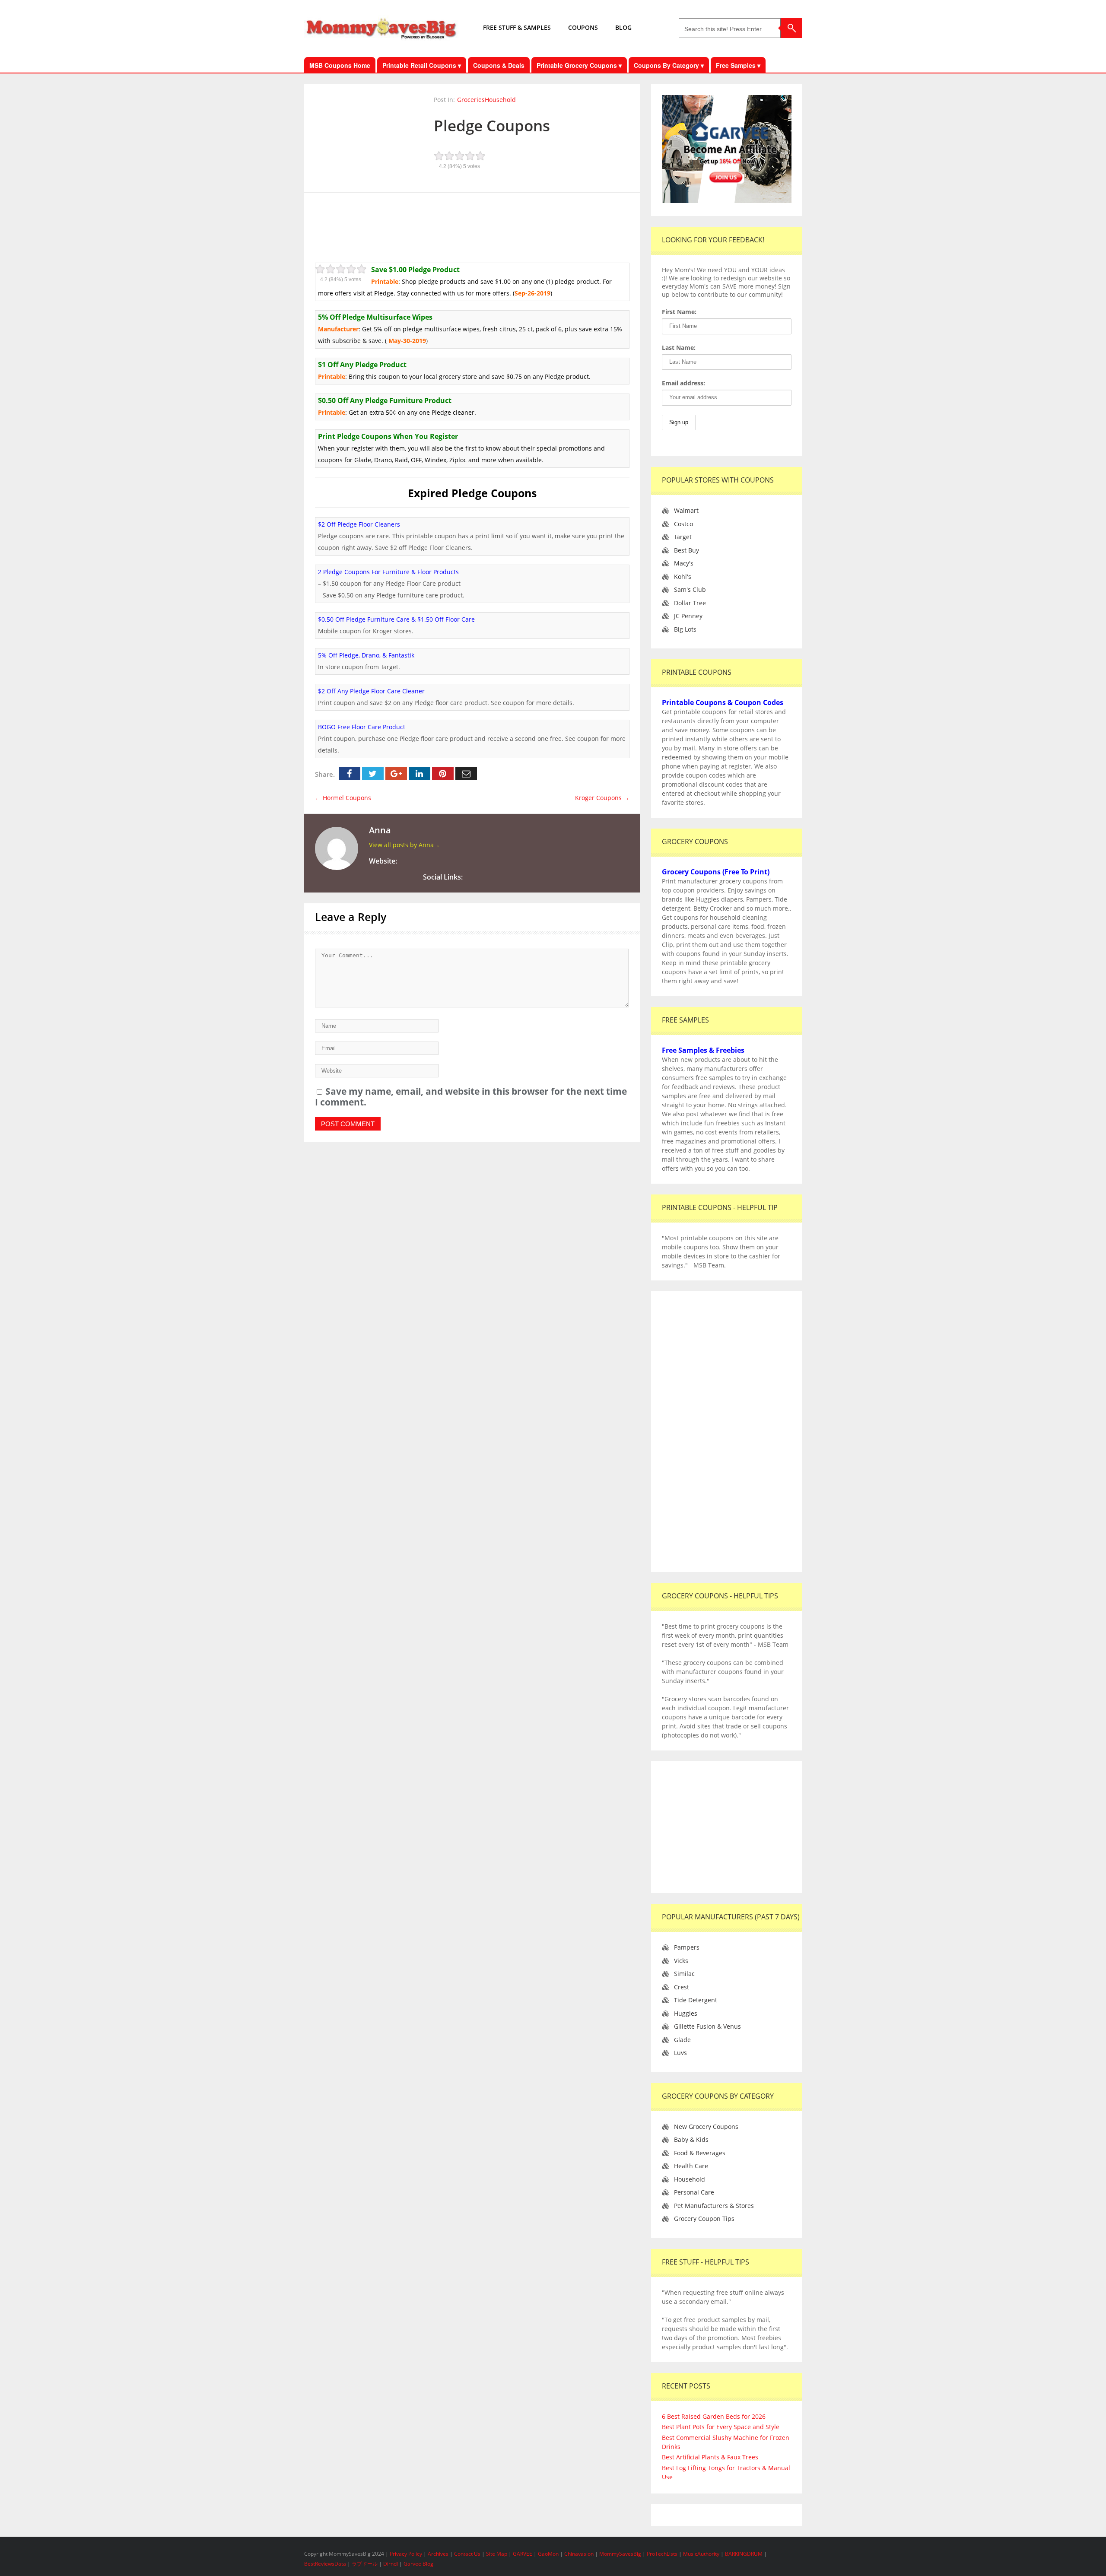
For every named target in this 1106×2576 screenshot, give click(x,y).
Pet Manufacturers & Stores (714, 2206)
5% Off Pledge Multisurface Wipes (375, 317)
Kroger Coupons (602, 798)
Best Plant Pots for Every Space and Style (721, 2427)
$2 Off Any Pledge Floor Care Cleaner (371, 691)
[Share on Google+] (396, 774)
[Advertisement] (472, 223)
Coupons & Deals (499, 65)
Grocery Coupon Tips (704, 2219)
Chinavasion (579, 2554)
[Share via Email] (466, 774)
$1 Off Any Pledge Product (362, 365)
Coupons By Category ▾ (669, 65)
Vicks (681, 1961)
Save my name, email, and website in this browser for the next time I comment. (471, 1097)
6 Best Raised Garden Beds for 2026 (714, 2416)
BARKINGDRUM (744, 2554)
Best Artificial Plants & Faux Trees (710, 2457)
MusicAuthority (701, 2554)
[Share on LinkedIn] (420, 774)
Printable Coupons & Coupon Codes (723, 702)
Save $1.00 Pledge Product (415, 270)
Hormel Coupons (343, 798)
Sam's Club (690, 589)
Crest (682, 1987)
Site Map (497, 2554)
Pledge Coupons (492, 125)
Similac (684, 1974)
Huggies (686, 2013)
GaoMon (548, 2554)
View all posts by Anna (404, 845)
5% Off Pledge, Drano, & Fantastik (366, 655)
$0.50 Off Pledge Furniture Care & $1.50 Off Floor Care (396, 619)
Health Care (691, 2166)
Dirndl (391, 2564)
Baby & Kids (691, 2139)
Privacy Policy (407, 2554)
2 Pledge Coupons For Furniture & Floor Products (388, 572)
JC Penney (688, 616)
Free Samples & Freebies (703, 1050)
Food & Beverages (700, 2153)
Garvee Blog (418, 2564)
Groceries (471, 100)
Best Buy (686, 550)
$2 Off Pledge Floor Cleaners (359, 524)
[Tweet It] (373, 774)
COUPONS (583, 27)
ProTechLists (662, 2554)
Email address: (683, 383)
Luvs (680, 2053)
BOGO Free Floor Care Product (362, 727)
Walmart (686, 510)
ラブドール (365, 2564)
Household (500, 100)
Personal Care (694, 2192)
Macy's (684, 563)
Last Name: (679, 348)
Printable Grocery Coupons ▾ (579, 65)
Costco (683, 524)
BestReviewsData (325, 2564)
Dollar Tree (690, 603)
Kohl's (683, 577)
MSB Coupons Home (340, 65)
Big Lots (685, 629)
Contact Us (468, 2554)
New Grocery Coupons (706, 2127)
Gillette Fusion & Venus (707, 2026)
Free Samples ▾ (738, 65)
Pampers (687, 1947)
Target (683, 537)
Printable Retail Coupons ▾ (422, 65)
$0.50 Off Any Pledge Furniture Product (385, 400)
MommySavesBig (620, 2554)
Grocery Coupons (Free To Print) (716, 872)
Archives (439, 2554)
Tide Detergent (696, 2000)
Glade (682, 2040)
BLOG (623, 27)
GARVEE (523, 2554)
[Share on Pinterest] (443, 774)
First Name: (679, 312)
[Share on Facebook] (350, 774)
